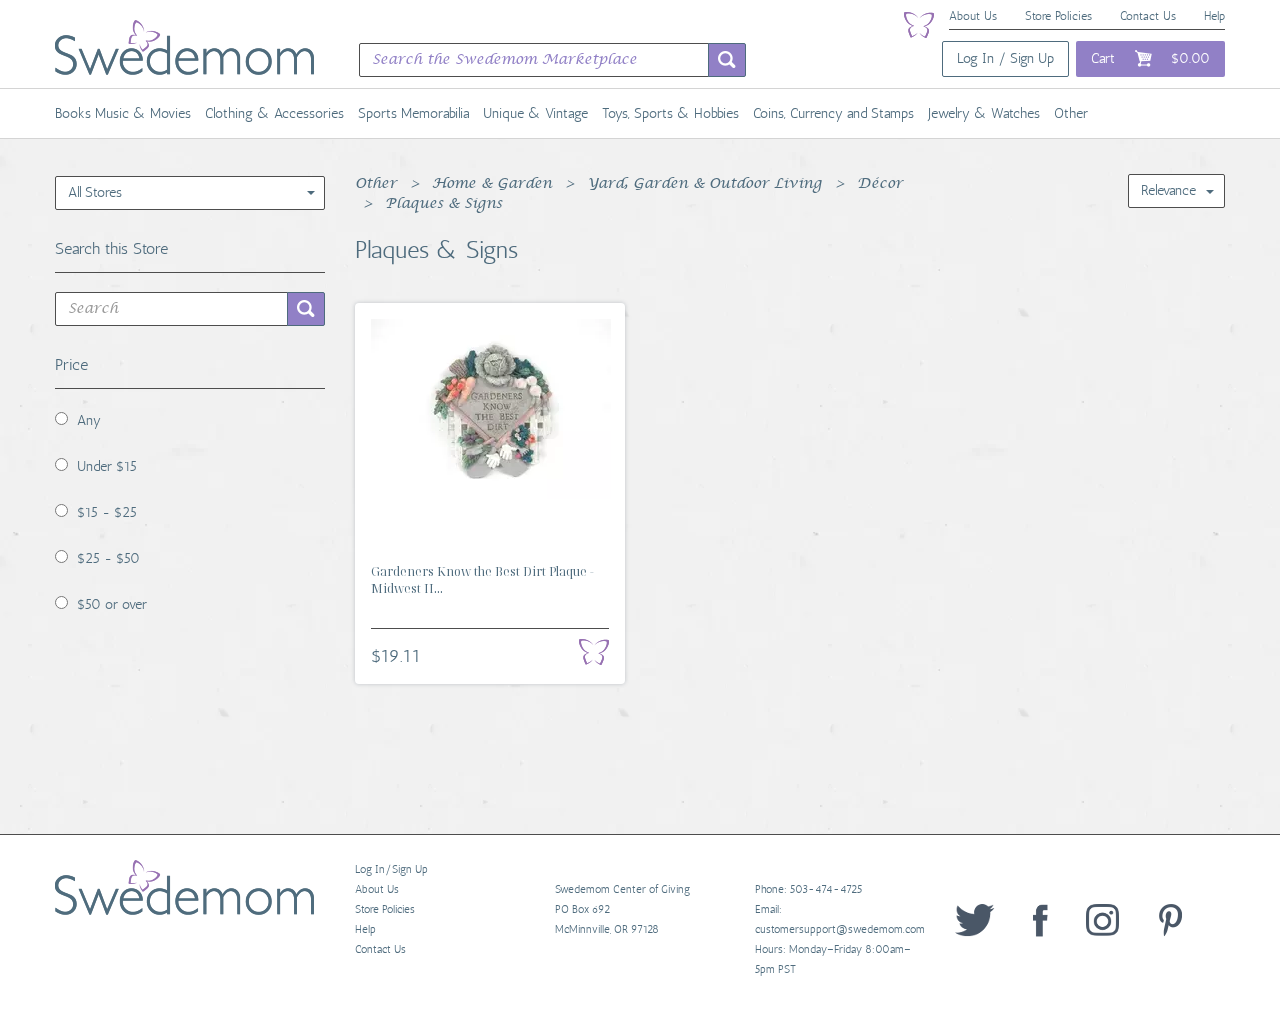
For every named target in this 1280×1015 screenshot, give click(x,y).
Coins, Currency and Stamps (833, 113)
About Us (973, 16)
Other (1071, 113)
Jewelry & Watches (984, 113)
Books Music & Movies (123, 113)
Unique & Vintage (535, 113)
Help (1214, 16)
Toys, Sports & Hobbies (670, 113)
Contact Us (1148, 16)
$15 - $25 (107, 512)
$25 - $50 (108, 558)
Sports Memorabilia (413, 113)
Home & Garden (492, 184)
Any (89, 420)
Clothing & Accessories (274, 113)
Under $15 (107, 466)
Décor (880, 184)
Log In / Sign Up (1005, 58)
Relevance (1168, 190)
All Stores (95, 192)
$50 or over (112, 604)
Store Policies (1058, 16)
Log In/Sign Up (391, 869)
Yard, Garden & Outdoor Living (704, 184)
